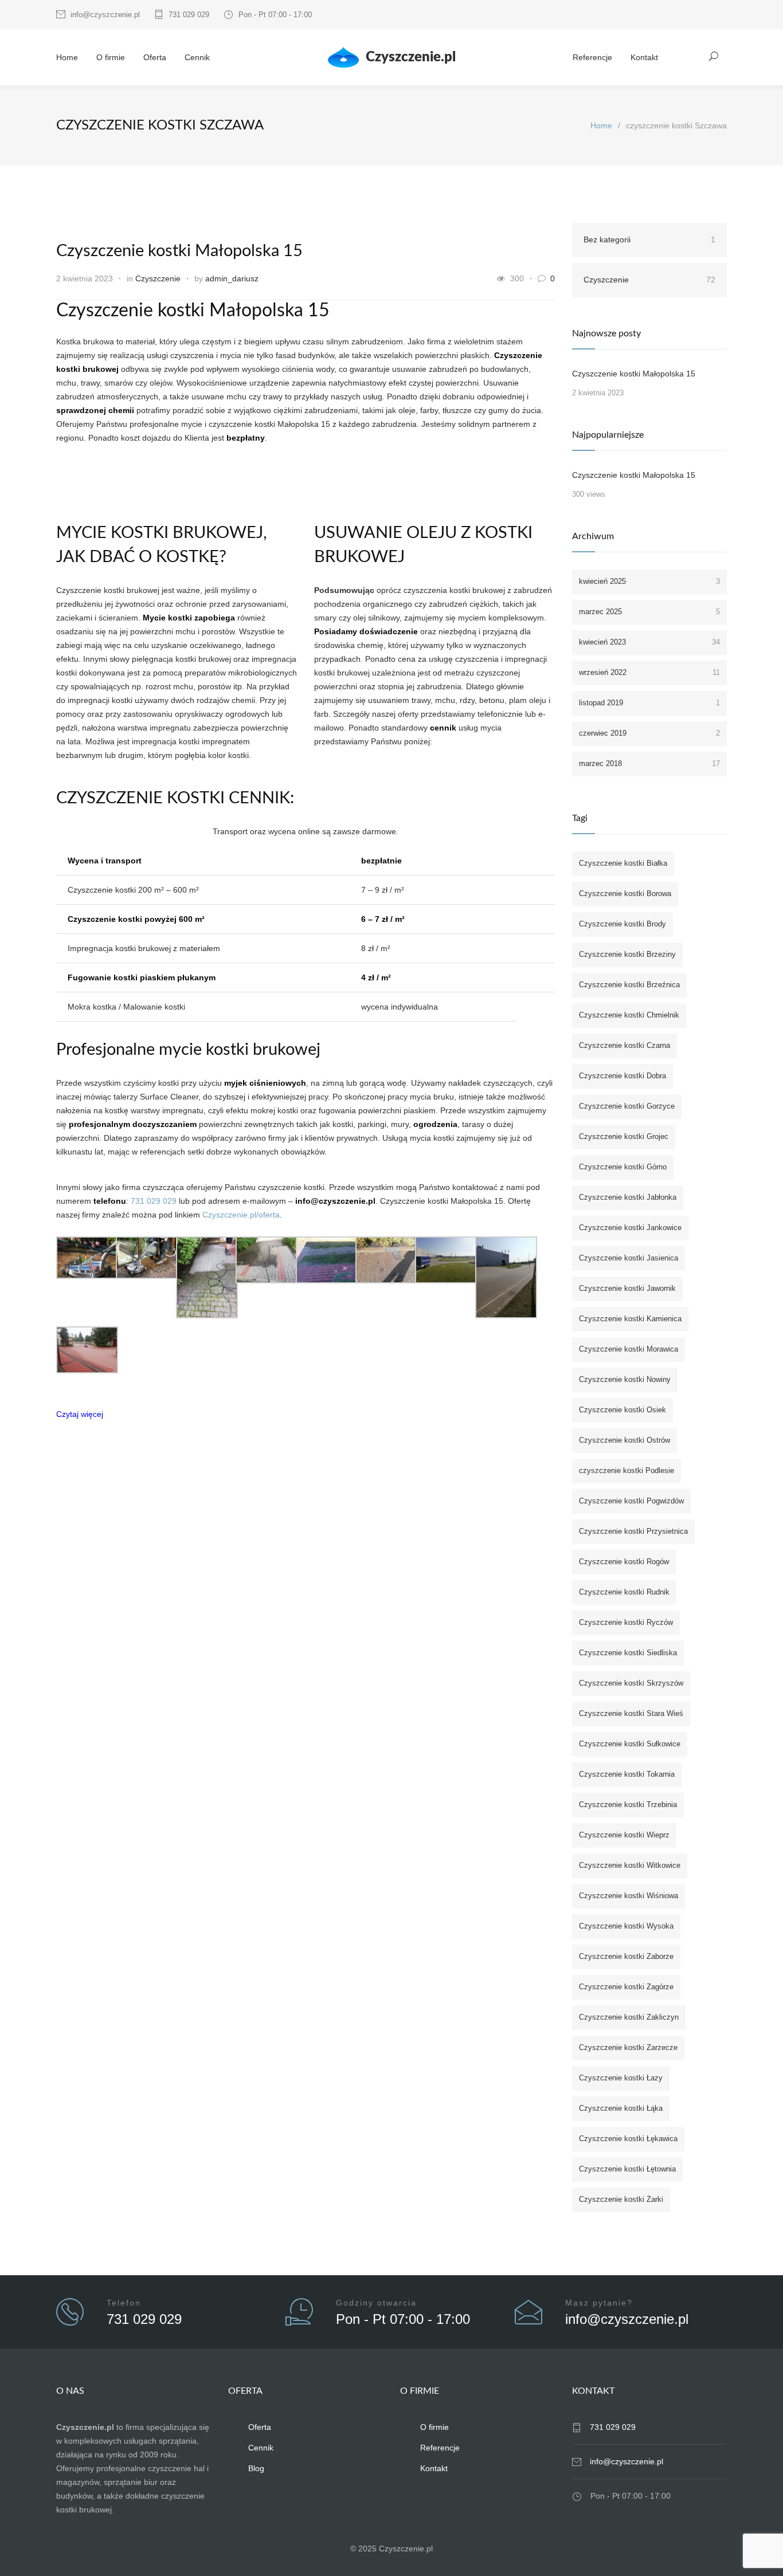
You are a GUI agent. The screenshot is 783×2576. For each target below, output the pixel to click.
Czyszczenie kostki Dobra (623, 1076)
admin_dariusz (232, 278)
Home (67, 57)
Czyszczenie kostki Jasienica (629, 1258)
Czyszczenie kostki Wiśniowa (629, 1896)
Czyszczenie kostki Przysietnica (633, 1531)
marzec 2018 (649, 763)
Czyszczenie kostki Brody (623, 924)
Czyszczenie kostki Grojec (624, 1136)
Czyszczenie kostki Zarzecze (628, 2047)
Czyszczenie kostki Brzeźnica (629, 985)
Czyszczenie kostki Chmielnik (629, 1015)
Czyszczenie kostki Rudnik (624, 1592)
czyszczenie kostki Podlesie (627, 1470)
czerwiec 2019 (649, 733)
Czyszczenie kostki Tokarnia (627, 1774)
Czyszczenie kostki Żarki (621, 2199)
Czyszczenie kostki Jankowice (630, 1228)
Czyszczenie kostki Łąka (621, 2108)
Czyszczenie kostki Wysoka (626, 1926)
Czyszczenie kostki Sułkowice (630, 1744)
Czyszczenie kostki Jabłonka (628, 1197)
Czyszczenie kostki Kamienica (630, 1319)
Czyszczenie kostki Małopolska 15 (179, 251)
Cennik (197, 57)
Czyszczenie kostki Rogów (624, 1562)
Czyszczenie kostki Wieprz (624, 1835)
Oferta (155, 57)
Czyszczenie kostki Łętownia (627, 2169)
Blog (256, 2468)
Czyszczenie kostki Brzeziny (627, 954)
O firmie (111, 57)
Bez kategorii (649, 239)
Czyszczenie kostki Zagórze (626, 1987)
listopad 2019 (649, 703)
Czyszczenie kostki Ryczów (626, 1622)
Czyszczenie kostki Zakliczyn (629, 2017)
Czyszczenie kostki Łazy (621, 2078)
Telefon (124, 2303)
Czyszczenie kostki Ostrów (625, 1440)
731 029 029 (189, 15)
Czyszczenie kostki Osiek (623, 1410)
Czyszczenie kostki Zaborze (626, 1956)
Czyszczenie (158, 278)
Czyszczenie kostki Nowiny (625, 1379)
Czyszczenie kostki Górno (623, 1167)
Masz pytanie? (599, 2303)
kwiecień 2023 (649, 642)
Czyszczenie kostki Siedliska (628, 1653)
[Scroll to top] (751, 2544)
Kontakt (644, 57)
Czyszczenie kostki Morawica (629, 1349)
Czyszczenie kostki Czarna (625, 1045)
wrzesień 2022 (649, 672)
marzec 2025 (649, 612)
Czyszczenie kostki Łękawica (628, 2139)
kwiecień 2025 (649, 581)
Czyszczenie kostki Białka (623, 863)
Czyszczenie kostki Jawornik (627, 1288)
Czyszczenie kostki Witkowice (630, 1865)
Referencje (592, 57)
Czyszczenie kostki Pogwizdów (631, 1501)
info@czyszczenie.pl (105, 15)
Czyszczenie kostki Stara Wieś (631, 1713)
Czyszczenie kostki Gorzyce (627, 1106)
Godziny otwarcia (376, 2303)
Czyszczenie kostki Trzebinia (628, 1805)
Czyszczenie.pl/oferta (241, 1215)
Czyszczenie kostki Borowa (625, 894)
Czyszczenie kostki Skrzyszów (631, 1683)
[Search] (714, 56)
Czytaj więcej (80, 1414)
